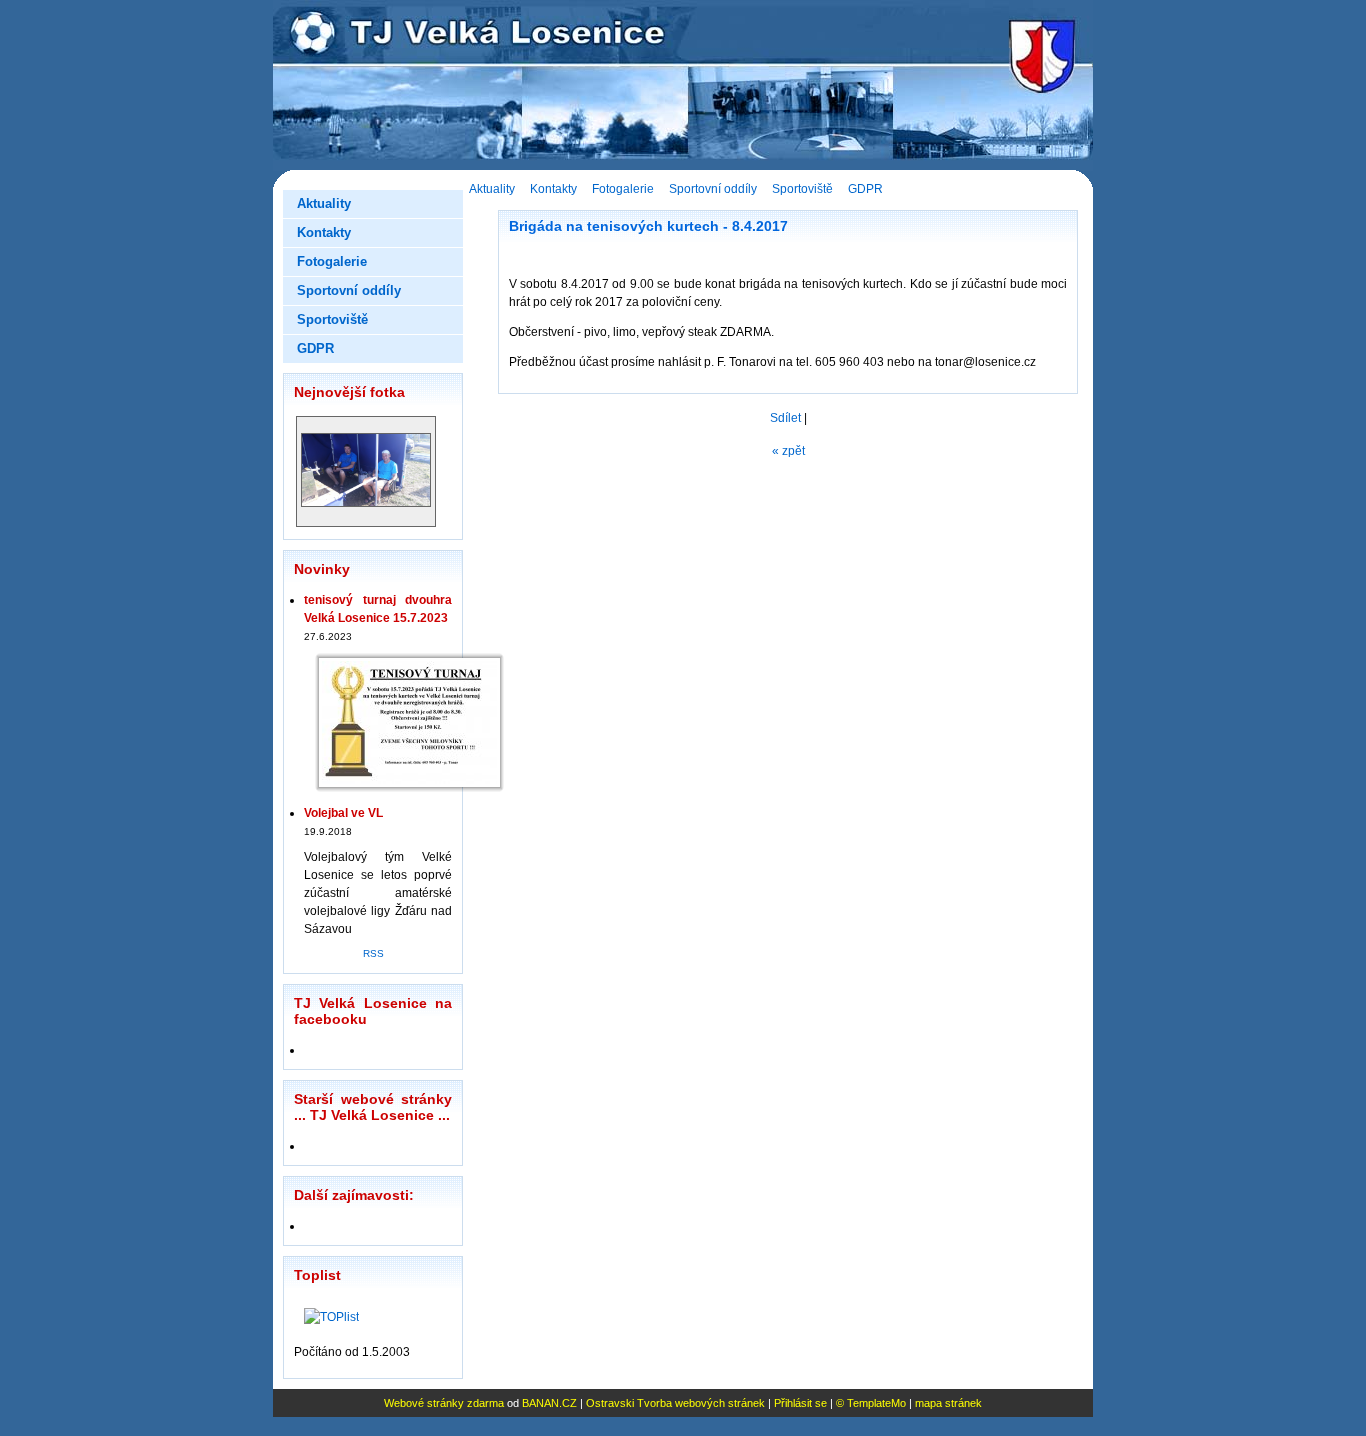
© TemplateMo (871, 1403)
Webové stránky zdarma (444, 1403)
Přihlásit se (800, 1403)
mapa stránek (948, 1403)
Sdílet (785, 418)
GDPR (865, 189)
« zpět (788, 451)
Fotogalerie (623, 189)
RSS (373, 953)
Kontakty (553, 189)
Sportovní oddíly (713, 189)
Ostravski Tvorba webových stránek (675, 1403)
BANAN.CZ (549, 1403)
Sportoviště (802, 189)
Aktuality (492, 189)
